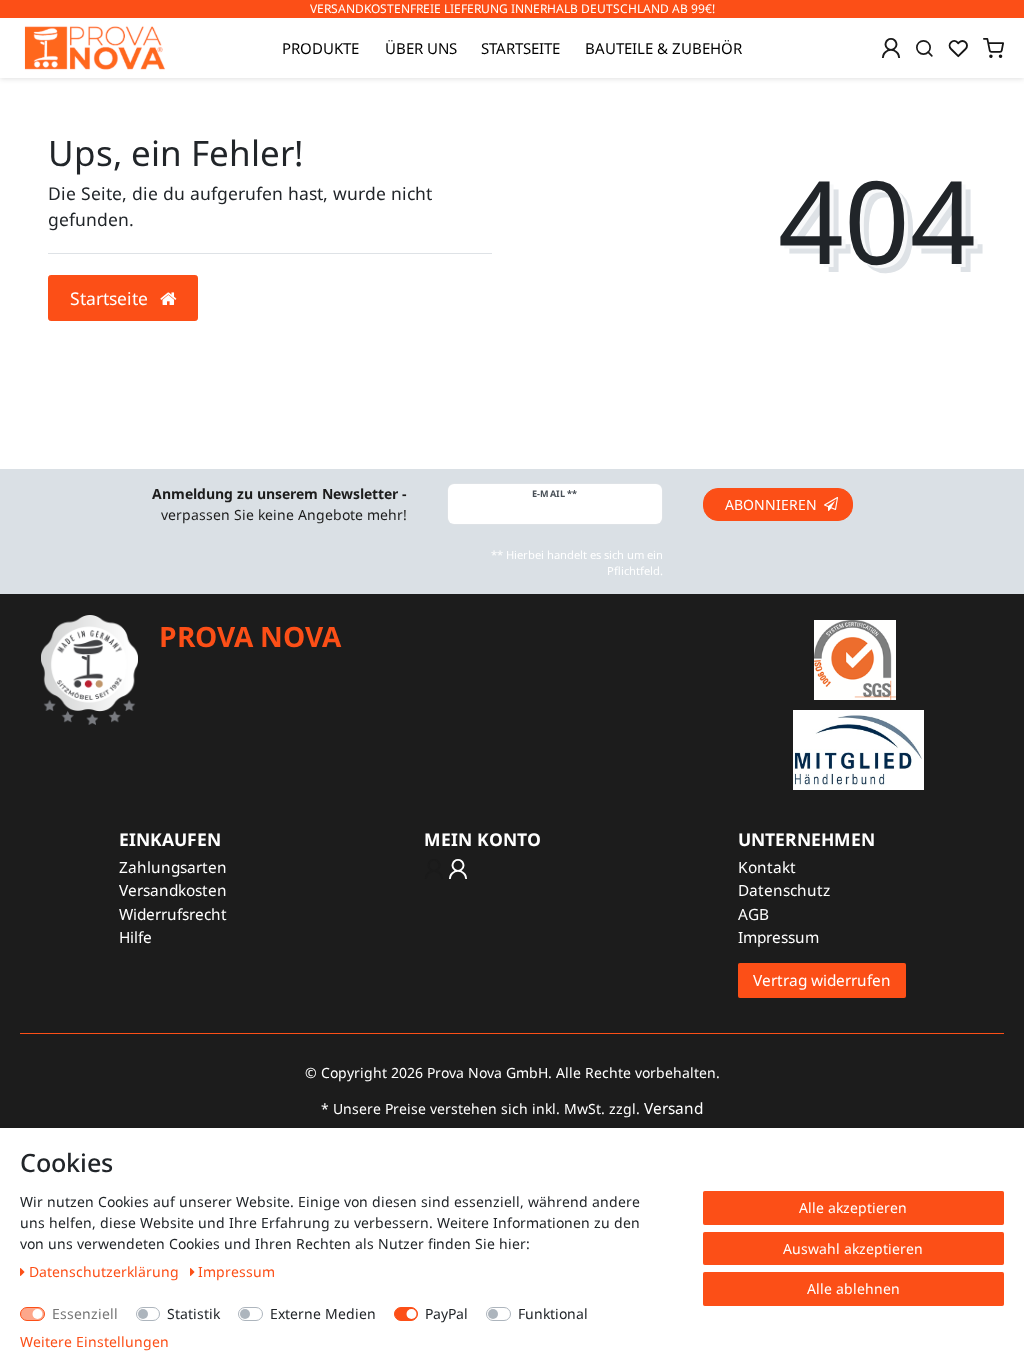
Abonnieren (771, 504)
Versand (673, 1108)
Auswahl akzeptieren (853, 1248)
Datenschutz (784, 890)
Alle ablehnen (853, 1288)
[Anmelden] (891, 48)
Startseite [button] (111, 298)
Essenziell (85, 1313)
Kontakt (767, 867)
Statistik (193, 1313)
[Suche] (924, 48)
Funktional (553, 1313)
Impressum (778, 937)
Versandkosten (173, 890)
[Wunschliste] (958, 48)
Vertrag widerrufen (822, 980)
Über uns (421, 48)
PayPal (446, 1313)
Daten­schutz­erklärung (106, 1271)
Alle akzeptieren (853, 1207)
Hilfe (135, 937)
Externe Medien (323, 1313)
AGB (753, 914)
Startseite (520, 48)
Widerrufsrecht (173, 914)
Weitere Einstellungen (94, 1341)
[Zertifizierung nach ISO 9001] (855, 658)
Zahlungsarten (173, 867)
